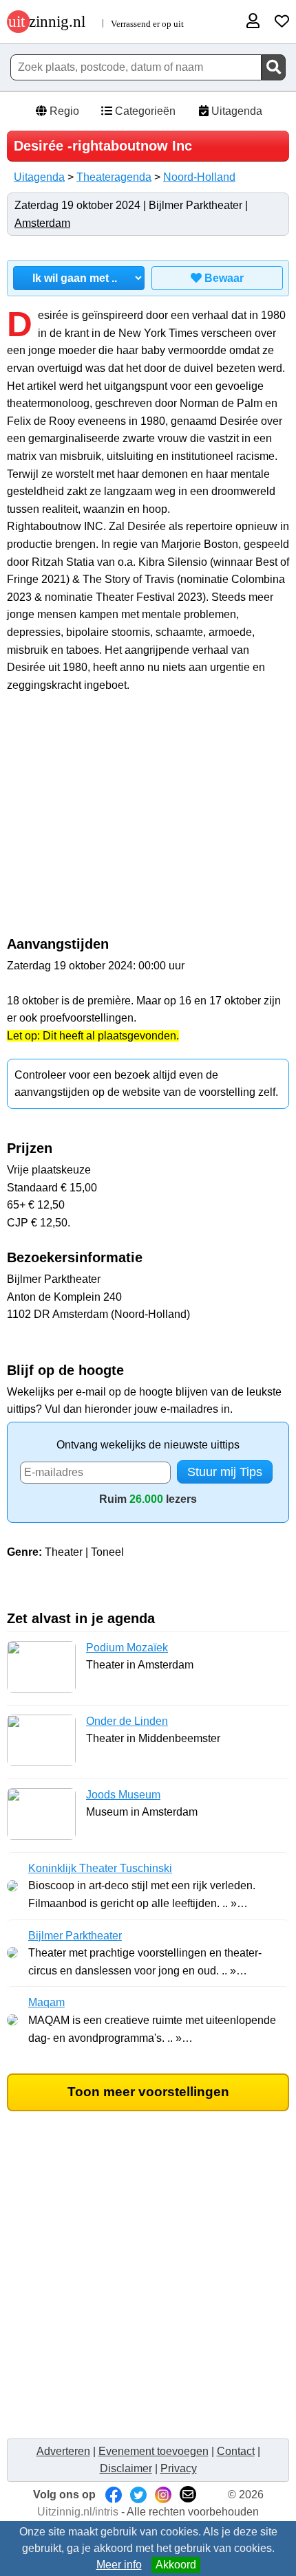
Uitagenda (235, 111)
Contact (236, 2451)
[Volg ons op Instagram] (163, 2495)
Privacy (179, 2468)
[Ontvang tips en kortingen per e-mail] (188, 2495)
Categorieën (144, 111)
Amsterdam (42, 223)
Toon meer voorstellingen (148, 2092)
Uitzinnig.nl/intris (78, 2512)
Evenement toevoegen (154, 2451)
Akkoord (176, 2565)
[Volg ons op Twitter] (138, 2495)
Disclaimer (126, 2468)
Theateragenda (114, 177)
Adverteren (63, 2451)
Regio (63, 111)
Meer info (119, 2565)
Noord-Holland (199, 177)
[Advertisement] (148, 822)
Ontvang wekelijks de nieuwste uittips (148, 1445)
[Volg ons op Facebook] (114, 2495)
